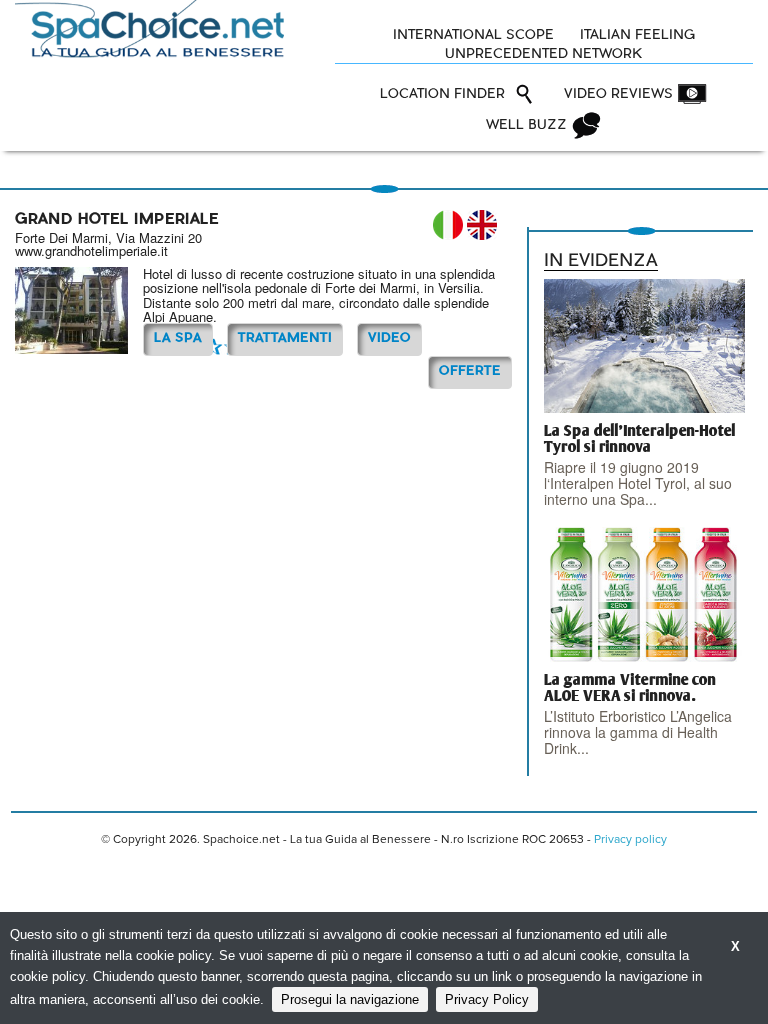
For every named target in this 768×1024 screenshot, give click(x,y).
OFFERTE (470, 371)
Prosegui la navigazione (350, 999)
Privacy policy (630, 840)
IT (448, 225)
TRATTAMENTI (285, 338)
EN (482, 225)
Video (389, 338)
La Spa (178, 338)
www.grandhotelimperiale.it (91, 250)
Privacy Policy (487, 999)
